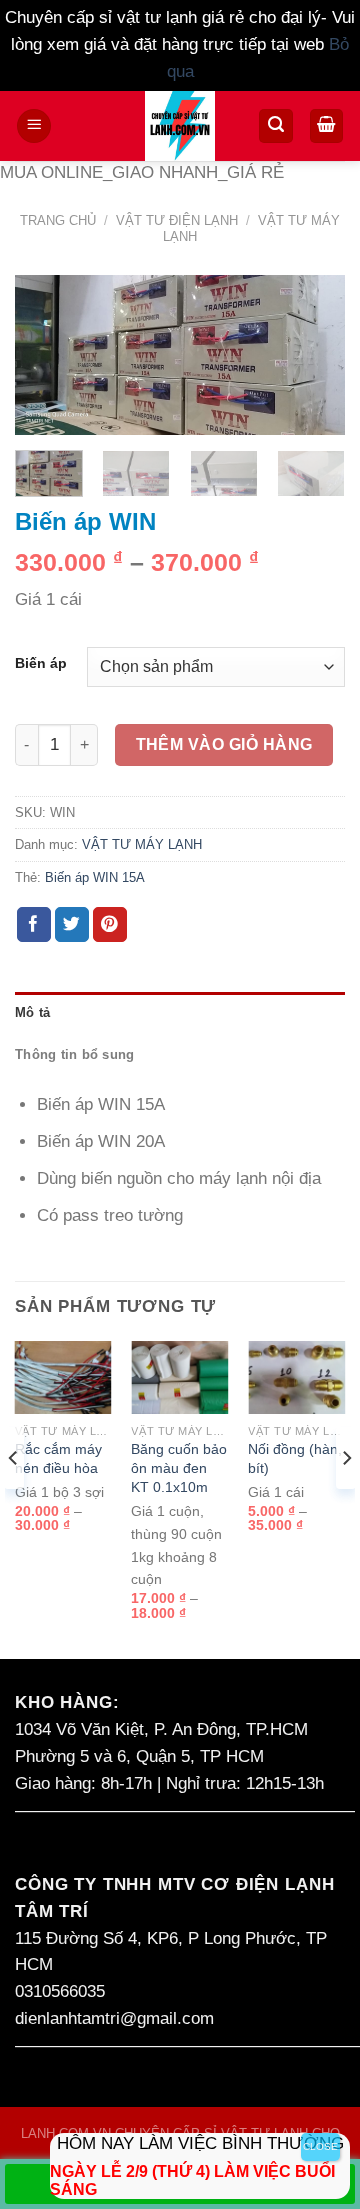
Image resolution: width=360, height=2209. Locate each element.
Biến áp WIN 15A (95, 877)
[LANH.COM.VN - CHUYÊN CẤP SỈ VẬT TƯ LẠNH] (180, 126)
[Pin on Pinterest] (110, 924)
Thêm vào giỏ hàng (224, 744)
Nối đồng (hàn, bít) (295, 1458)
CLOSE (320, 2146)
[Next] (313, 359)
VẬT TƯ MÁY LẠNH (142, 844)
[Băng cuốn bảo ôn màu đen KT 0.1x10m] (179, 1377)
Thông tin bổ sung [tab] (75, 1054)
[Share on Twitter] (72, 924)
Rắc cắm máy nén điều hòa (58, 1458)
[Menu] (34, 126)
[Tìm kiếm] (276, 126)
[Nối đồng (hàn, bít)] (296, 1377)
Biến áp (41, 664)
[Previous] (47, 359)
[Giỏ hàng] (327, 126)
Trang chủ (58, 220)
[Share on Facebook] (34, 924)
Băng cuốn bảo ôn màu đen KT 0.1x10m (179, 1467)
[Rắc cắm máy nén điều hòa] (63, 1377)
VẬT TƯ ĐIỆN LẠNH (177, 220)
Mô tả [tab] (32, 1012)
